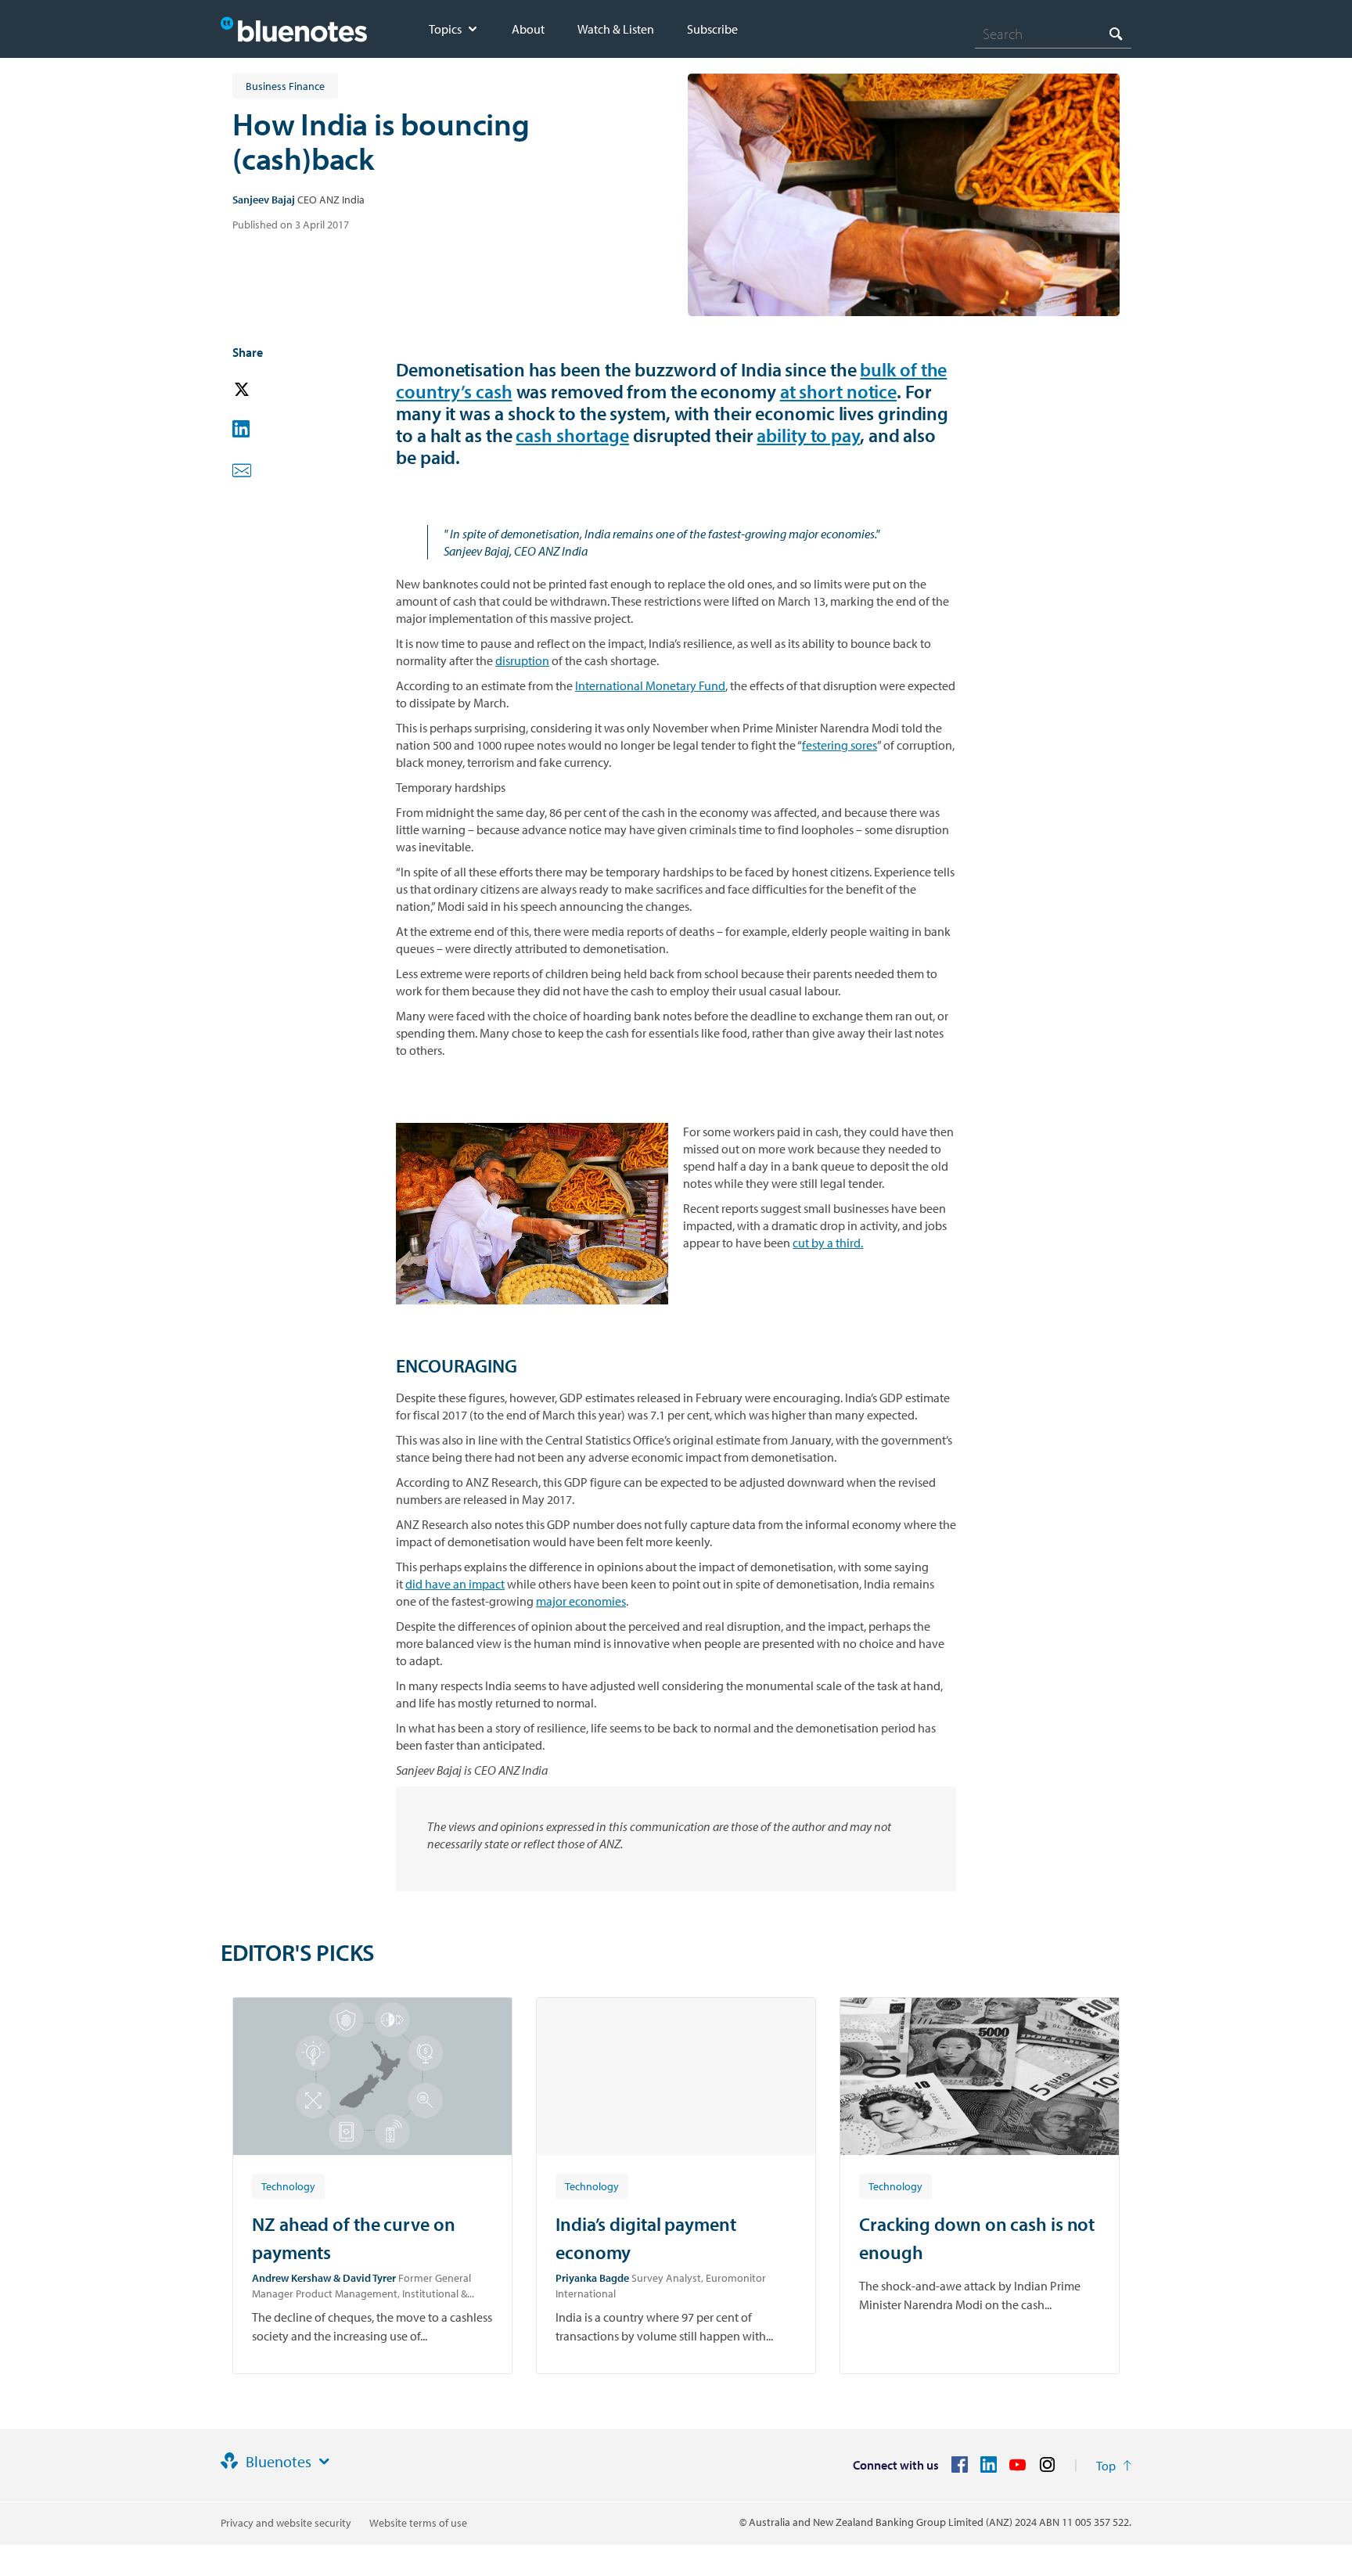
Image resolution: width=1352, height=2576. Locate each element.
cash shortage (572, 435)
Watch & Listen (616, 29)
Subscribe (712, 29)
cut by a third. (828, 1243)
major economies (581, 1601)
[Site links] (324, 2462)
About (528, 29)
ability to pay (808, 435)
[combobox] (1053, 34)
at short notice (839, 391)
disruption (522, 660)
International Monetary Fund (650, 685)
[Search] (1116, 33)
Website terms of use (418, 2523)
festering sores (840, 745)
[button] (264, 390)
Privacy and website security (286, 2523)
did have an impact (455, 1584)
